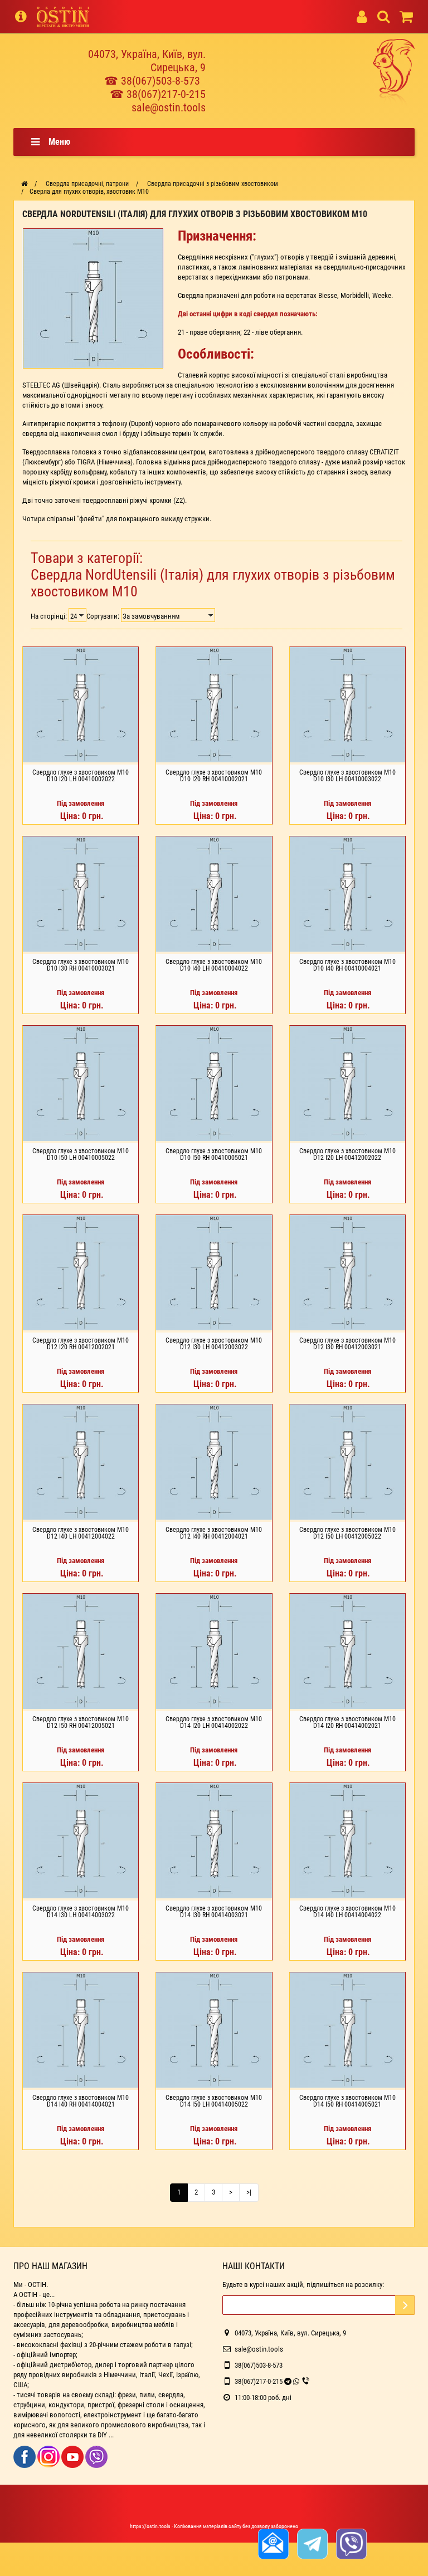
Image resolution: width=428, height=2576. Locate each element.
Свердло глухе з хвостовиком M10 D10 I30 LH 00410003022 (347, 776)
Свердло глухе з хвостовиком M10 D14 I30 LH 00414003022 (81, 1912)
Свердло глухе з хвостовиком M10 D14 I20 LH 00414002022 (214, 1722)
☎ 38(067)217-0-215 (158, 94)
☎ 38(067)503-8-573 (152, 81)
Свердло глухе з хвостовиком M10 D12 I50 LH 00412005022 (347, 1533)
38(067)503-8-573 (259, 2365)
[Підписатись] (405, 2305)
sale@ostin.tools (169, 107)
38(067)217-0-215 (259, 2381)
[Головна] (24, 184)
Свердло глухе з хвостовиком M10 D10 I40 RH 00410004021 (347, 965)
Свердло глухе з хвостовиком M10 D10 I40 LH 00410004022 (214, 965)
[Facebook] (25, 2456)
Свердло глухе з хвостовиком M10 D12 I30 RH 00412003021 (347, 1344)
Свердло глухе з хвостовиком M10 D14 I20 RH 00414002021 (347, 1722)
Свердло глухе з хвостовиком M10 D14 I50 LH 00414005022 (214, 2101)
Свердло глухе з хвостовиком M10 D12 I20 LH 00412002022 (347, 1154)
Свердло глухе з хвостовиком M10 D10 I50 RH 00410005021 (214, 1154)
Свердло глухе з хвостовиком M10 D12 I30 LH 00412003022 (214, 1344)
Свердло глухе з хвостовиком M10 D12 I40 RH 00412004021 (214, 1533)
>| (249, 2192)
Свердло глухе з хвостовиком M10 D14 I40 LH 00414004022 (347, 1912)
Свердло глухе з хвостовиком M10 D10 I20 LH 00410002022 (81, 776)
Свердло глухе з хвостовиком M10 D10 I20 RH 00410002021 (214, 776)
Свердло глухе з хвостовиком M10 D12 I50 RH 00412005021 (81, 1722)
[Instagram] (49, 2456)
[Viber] (96, 2456)
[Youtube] (73, 2456)
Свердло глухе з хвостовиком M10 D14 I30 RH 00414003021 (214, 1912)
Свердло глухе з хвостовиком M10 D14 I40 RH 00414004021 (81, 2101)
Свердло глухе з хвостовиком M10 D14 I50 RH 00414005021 (347, 2101)
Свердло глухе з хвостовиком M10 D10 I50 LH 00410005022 (81, 1154)
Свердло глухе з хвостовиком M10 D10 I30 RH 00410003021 (81, 965)
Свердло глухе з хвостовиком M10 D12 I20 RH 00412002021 (81, 1344)
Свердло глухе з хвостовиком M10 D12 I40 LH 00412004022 (81, 1533)
